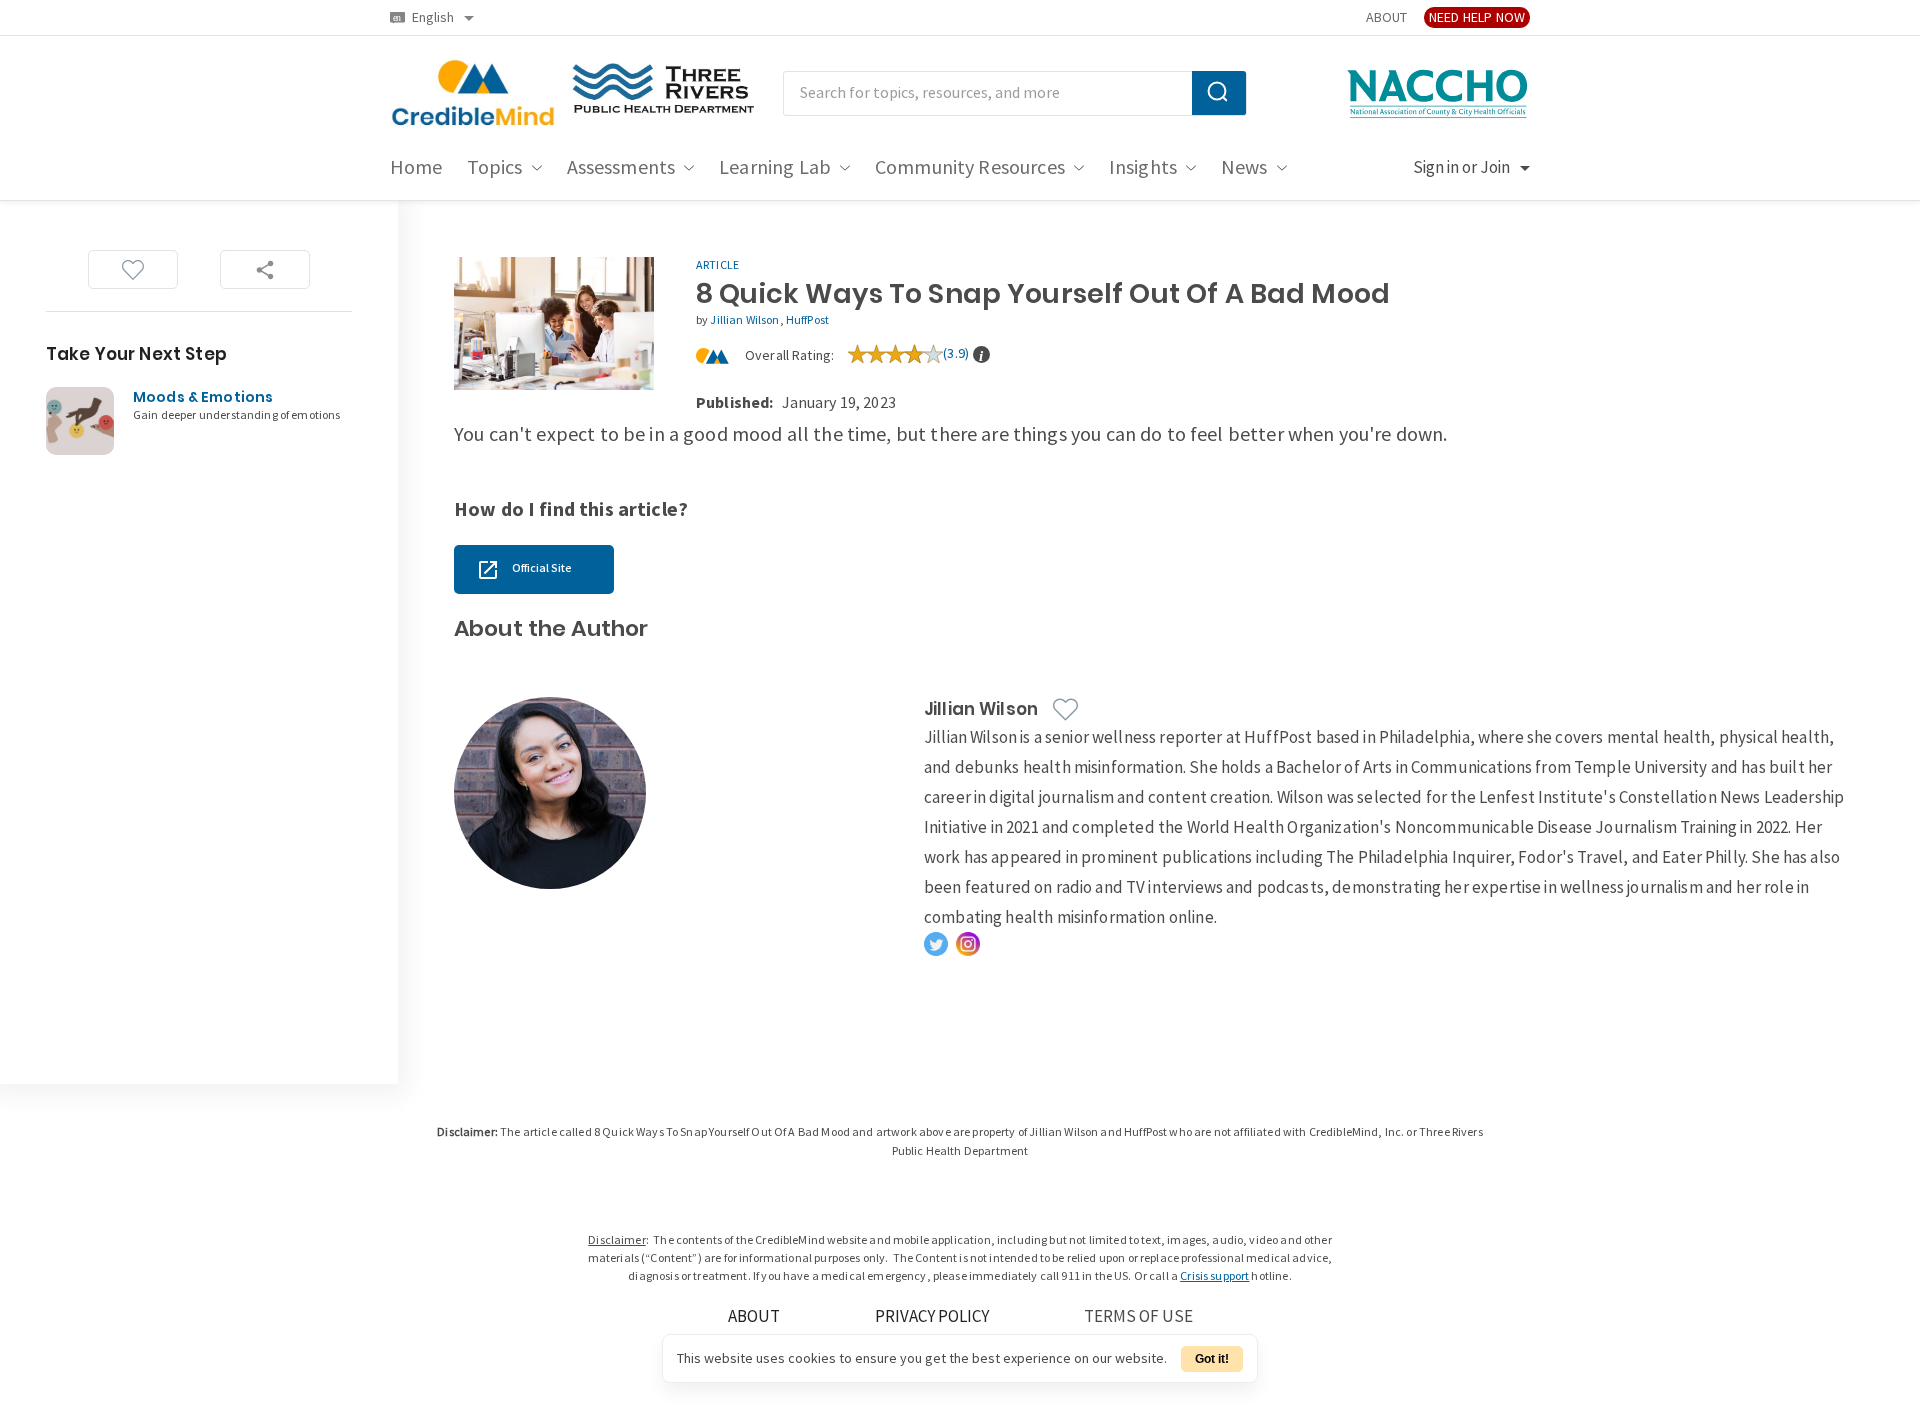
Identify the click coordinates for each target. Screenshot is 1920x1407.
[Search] (1219, 93)
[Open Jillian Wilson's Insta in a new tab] (968, 944)
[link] (534, 569)
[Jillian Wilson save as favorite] (1065, 709)
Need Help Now (1477, 17)
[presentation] (981, 354)
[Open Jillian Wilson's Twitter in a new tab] (936, 944)
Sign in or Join (1461, 168)
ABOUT (1386, 17)
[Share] (265, 269)
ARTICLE (717, 265)
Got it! (1212, 1359)
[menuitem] (416, 168)
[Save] (133, 269)
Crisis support (1214, 1276)
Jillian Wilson (744, 320)
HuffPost (807, 320)
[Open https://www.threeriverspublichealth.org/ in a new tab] (663, 94)
